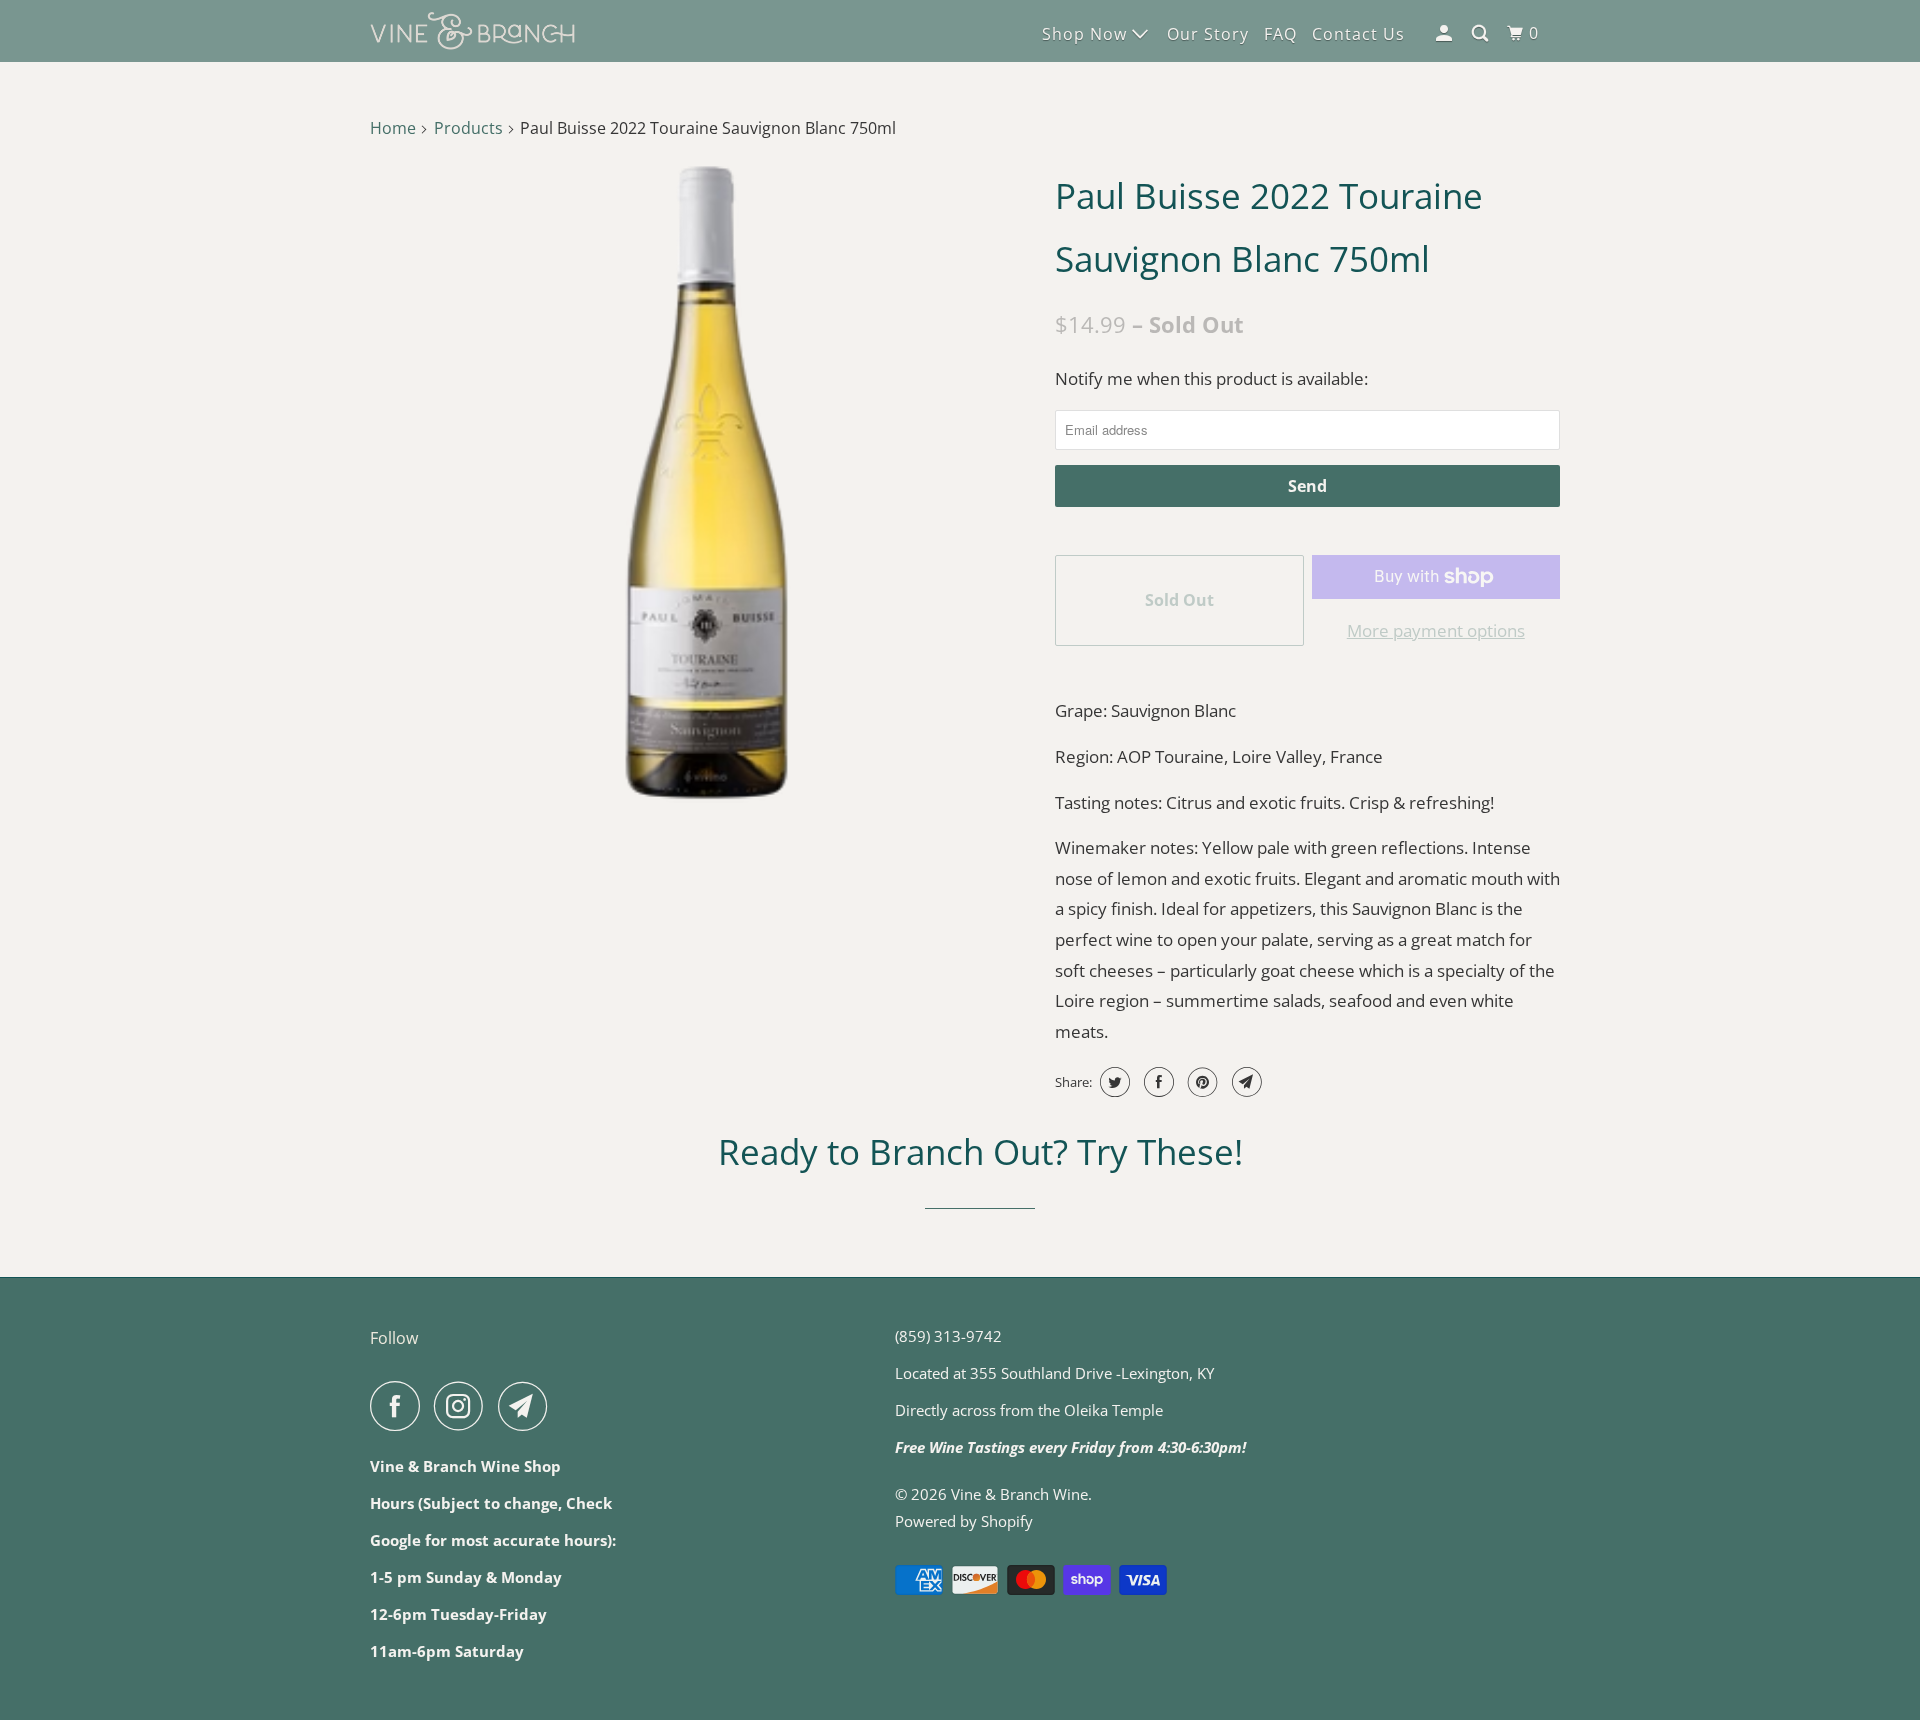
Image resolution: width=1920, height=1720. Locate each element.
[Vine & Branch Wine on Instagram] (464, 1406)
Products (468, 128)
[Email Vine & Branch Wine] (528, 1406)
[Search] (1482, 33)
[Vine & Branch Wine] (472, 31)
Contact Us (1358, 34)
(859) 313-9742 (948, 1336)
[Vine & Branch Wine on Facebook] (400, 1406)
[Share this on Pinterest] (1200, 1082)
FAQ (1280, 34)
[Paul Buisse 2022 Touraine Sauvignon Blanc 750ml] (707, 482)
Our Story (1208, 34)
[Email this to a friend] (1244, 1082)
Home (393, 128)
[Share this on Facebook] (1156, 1082)
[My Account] (1446, 33)
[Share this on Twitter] (1112, 1082)
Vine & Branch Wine (1019, 1494)
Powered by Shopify (964, 1521)
